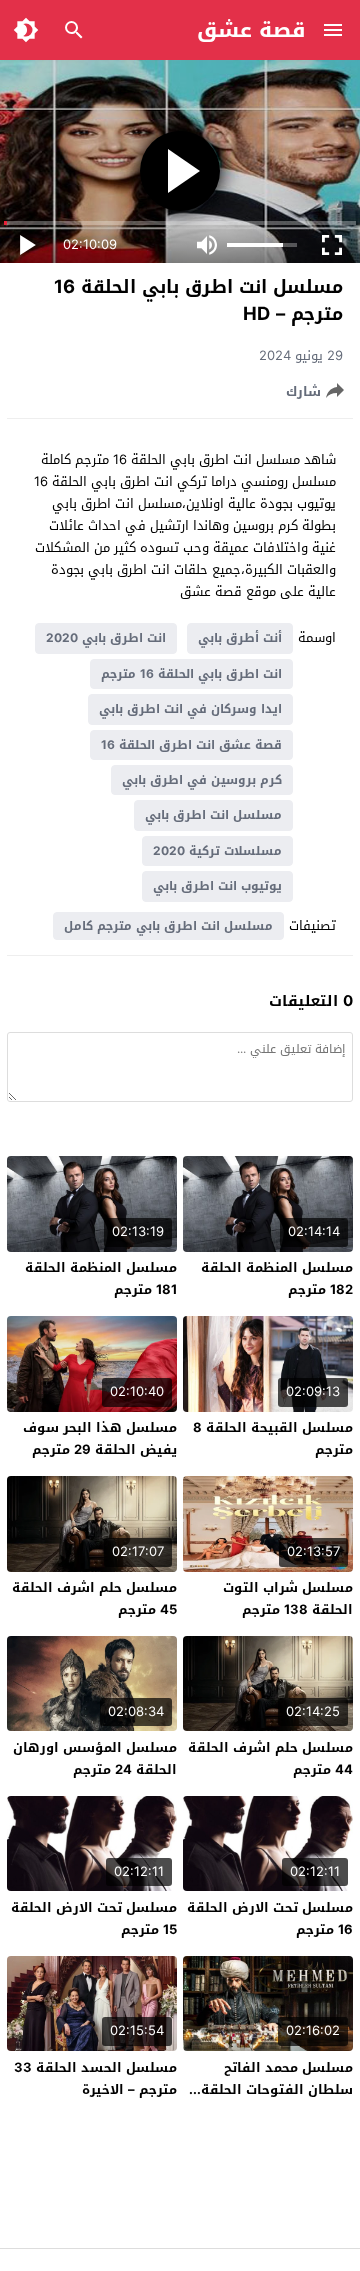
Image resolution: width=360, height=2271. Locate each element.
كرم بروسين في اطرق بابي (202, 780)
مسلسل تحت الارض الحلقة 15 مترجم (94, 1918)
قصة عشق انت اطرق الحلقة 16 (191, 745)
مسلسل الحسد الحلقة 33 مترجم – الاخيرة (95, 2078)
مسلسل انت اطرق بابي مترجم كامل (168, 926)
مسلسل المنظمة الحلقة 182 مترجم (277, 1278)
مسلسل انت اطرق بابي (213, 815)
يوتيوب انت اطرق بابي (217, 886)
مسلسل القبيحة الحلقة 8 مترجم (273, 1438)
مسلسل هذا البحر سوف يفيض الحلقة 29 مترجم (100, 1438)
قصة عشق (251, 30)
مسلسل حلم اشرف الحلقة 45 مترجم (94, 1598)
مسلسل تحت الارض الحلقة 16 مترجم (270, 1918)
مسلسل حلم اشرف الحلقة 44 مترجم (270, 1758)
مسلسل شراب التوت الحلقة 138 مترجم (288, 1598)
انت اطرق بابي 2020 (106, 638)
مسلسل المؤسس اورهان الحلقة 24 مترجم (95, 1758)
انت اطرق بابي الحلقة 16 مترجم (191, 674)
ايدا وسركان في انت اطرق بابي (190, 709)
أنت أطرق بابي (240, 638)
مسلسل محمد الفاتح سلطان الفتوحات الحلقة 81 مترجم (277, 2089)
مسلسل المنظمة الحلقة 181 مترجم (101, 1278)
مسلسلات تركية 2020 (217, 851)
